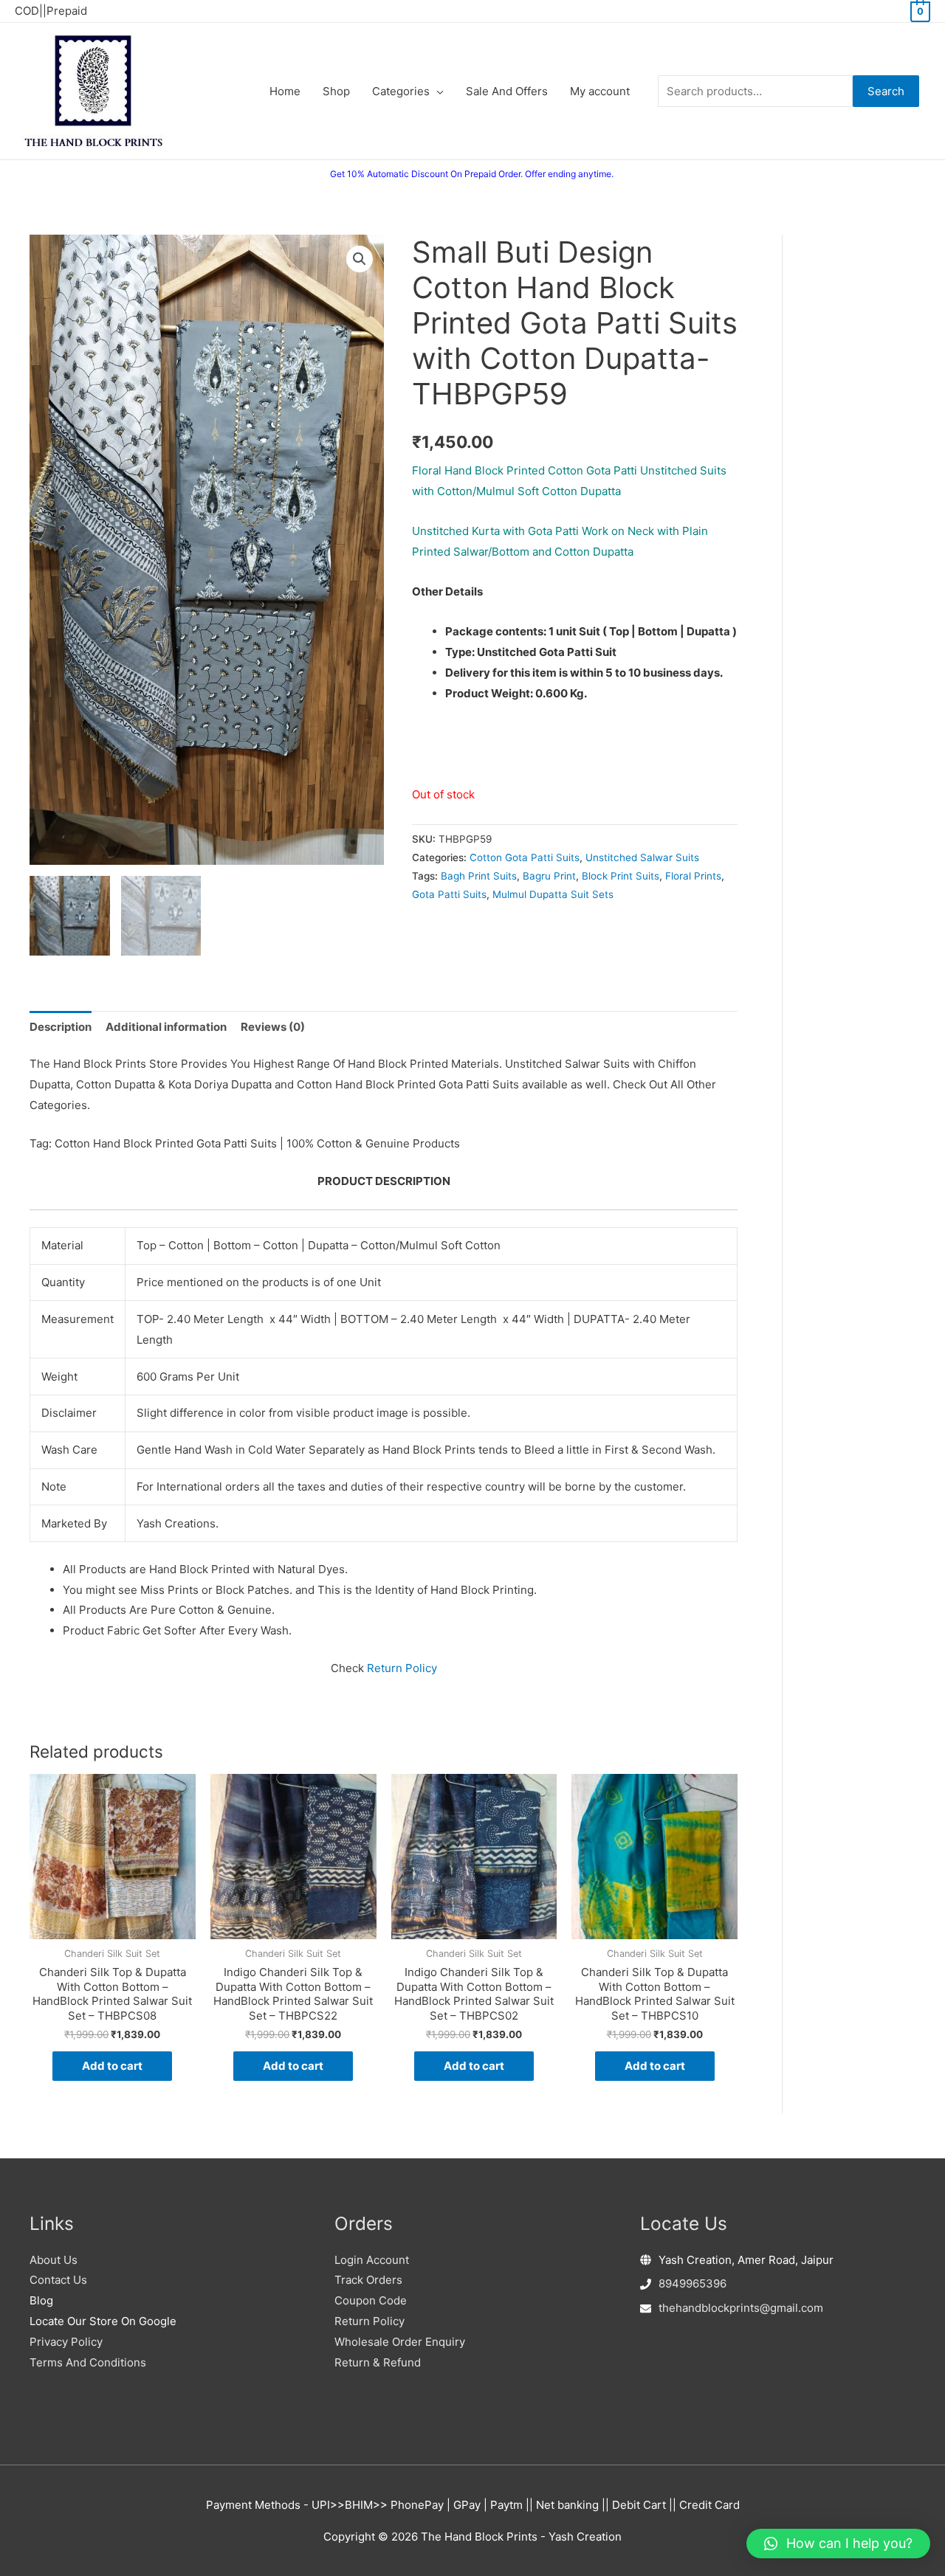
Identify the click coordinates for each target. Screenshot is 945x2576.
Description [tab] (61, 1027)
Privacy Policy (66, 2342)
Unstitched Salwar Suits (642, 857)
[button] (360, 259)
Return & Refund (378, 2362)
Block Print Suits (621, 876)
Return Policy (402, 1668)
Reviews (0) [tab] (273, 1027)
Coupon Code (371, 2300)
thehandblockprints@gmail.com (741, 2308)
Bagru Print (549, 876)
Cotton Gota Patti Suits (525, 857)
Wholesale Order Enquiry (400, 2342)
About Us (54, 2260)
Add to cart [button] (112, 2066)
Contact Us (58, 2280)
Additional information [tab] (166, 1027)
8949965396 (693, 2283)
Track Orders (368, 2280)
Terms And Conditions (88, 2362)
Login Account (372, 2260)
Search (886, 91)
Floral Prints (693, 876)
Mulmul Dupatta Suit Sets (553, 894)
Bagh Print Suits (479, 876)
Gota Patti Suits (449, 894)
